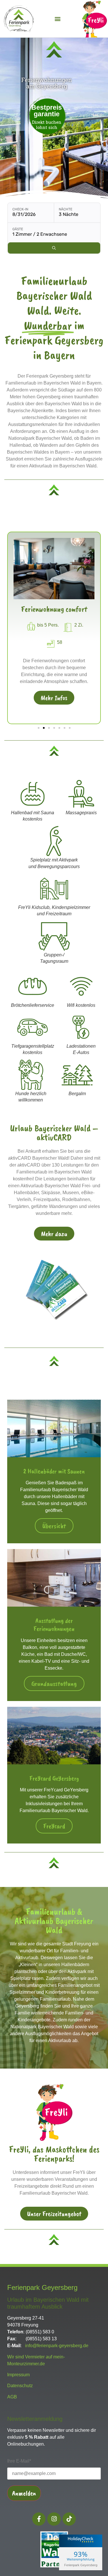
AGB (12, 2397)
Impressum (18, 2375)
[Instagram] (54, 2519)
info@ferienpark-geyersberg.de (57, 2346)
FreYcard (54, 1826)
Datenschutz (20, 2386)
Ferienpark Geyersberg (81, 2565)
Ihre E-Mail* (19, 2461)
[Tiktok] (69, 2519)
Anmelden (24, 2493)
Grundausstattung (54, 1683)
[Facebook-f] (39, 2519)
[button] (58, 19)
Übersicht (54, 1526)
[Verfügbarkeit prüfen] (54, 248)
